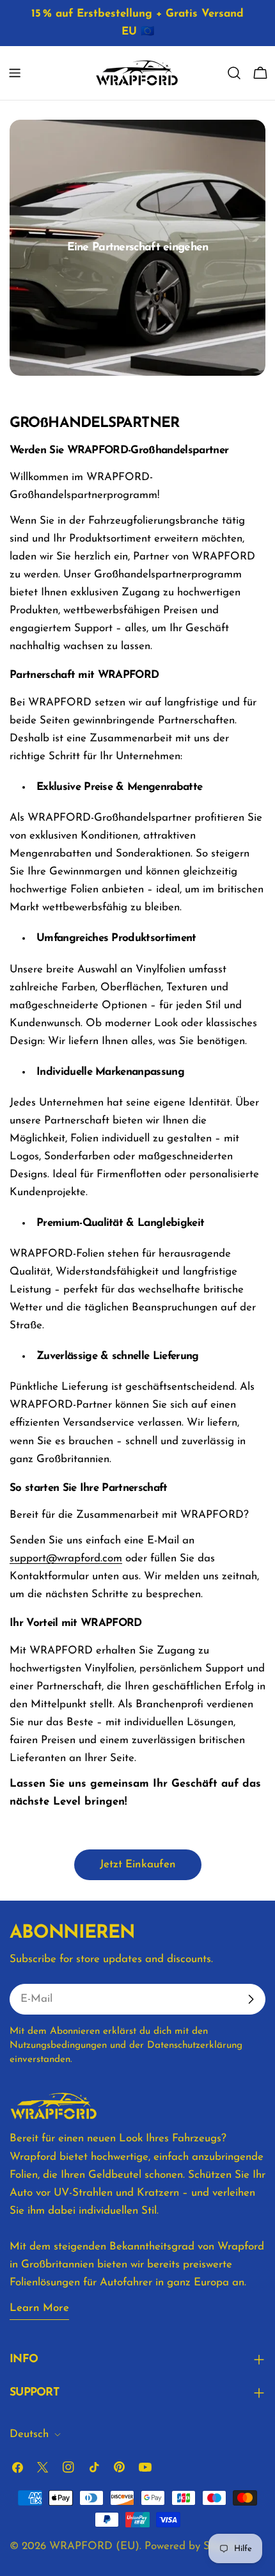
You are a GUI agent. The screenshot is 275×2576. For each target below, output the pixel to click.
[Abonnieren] (251, 1999)
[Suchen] (234, 73)
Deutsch (29, 2434)
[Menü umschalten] (15, 73)
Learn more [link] (39, 2308)
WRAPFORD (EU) (94, 2546)
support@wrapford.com (66, 1558)
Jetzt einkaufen (138, 1864)
